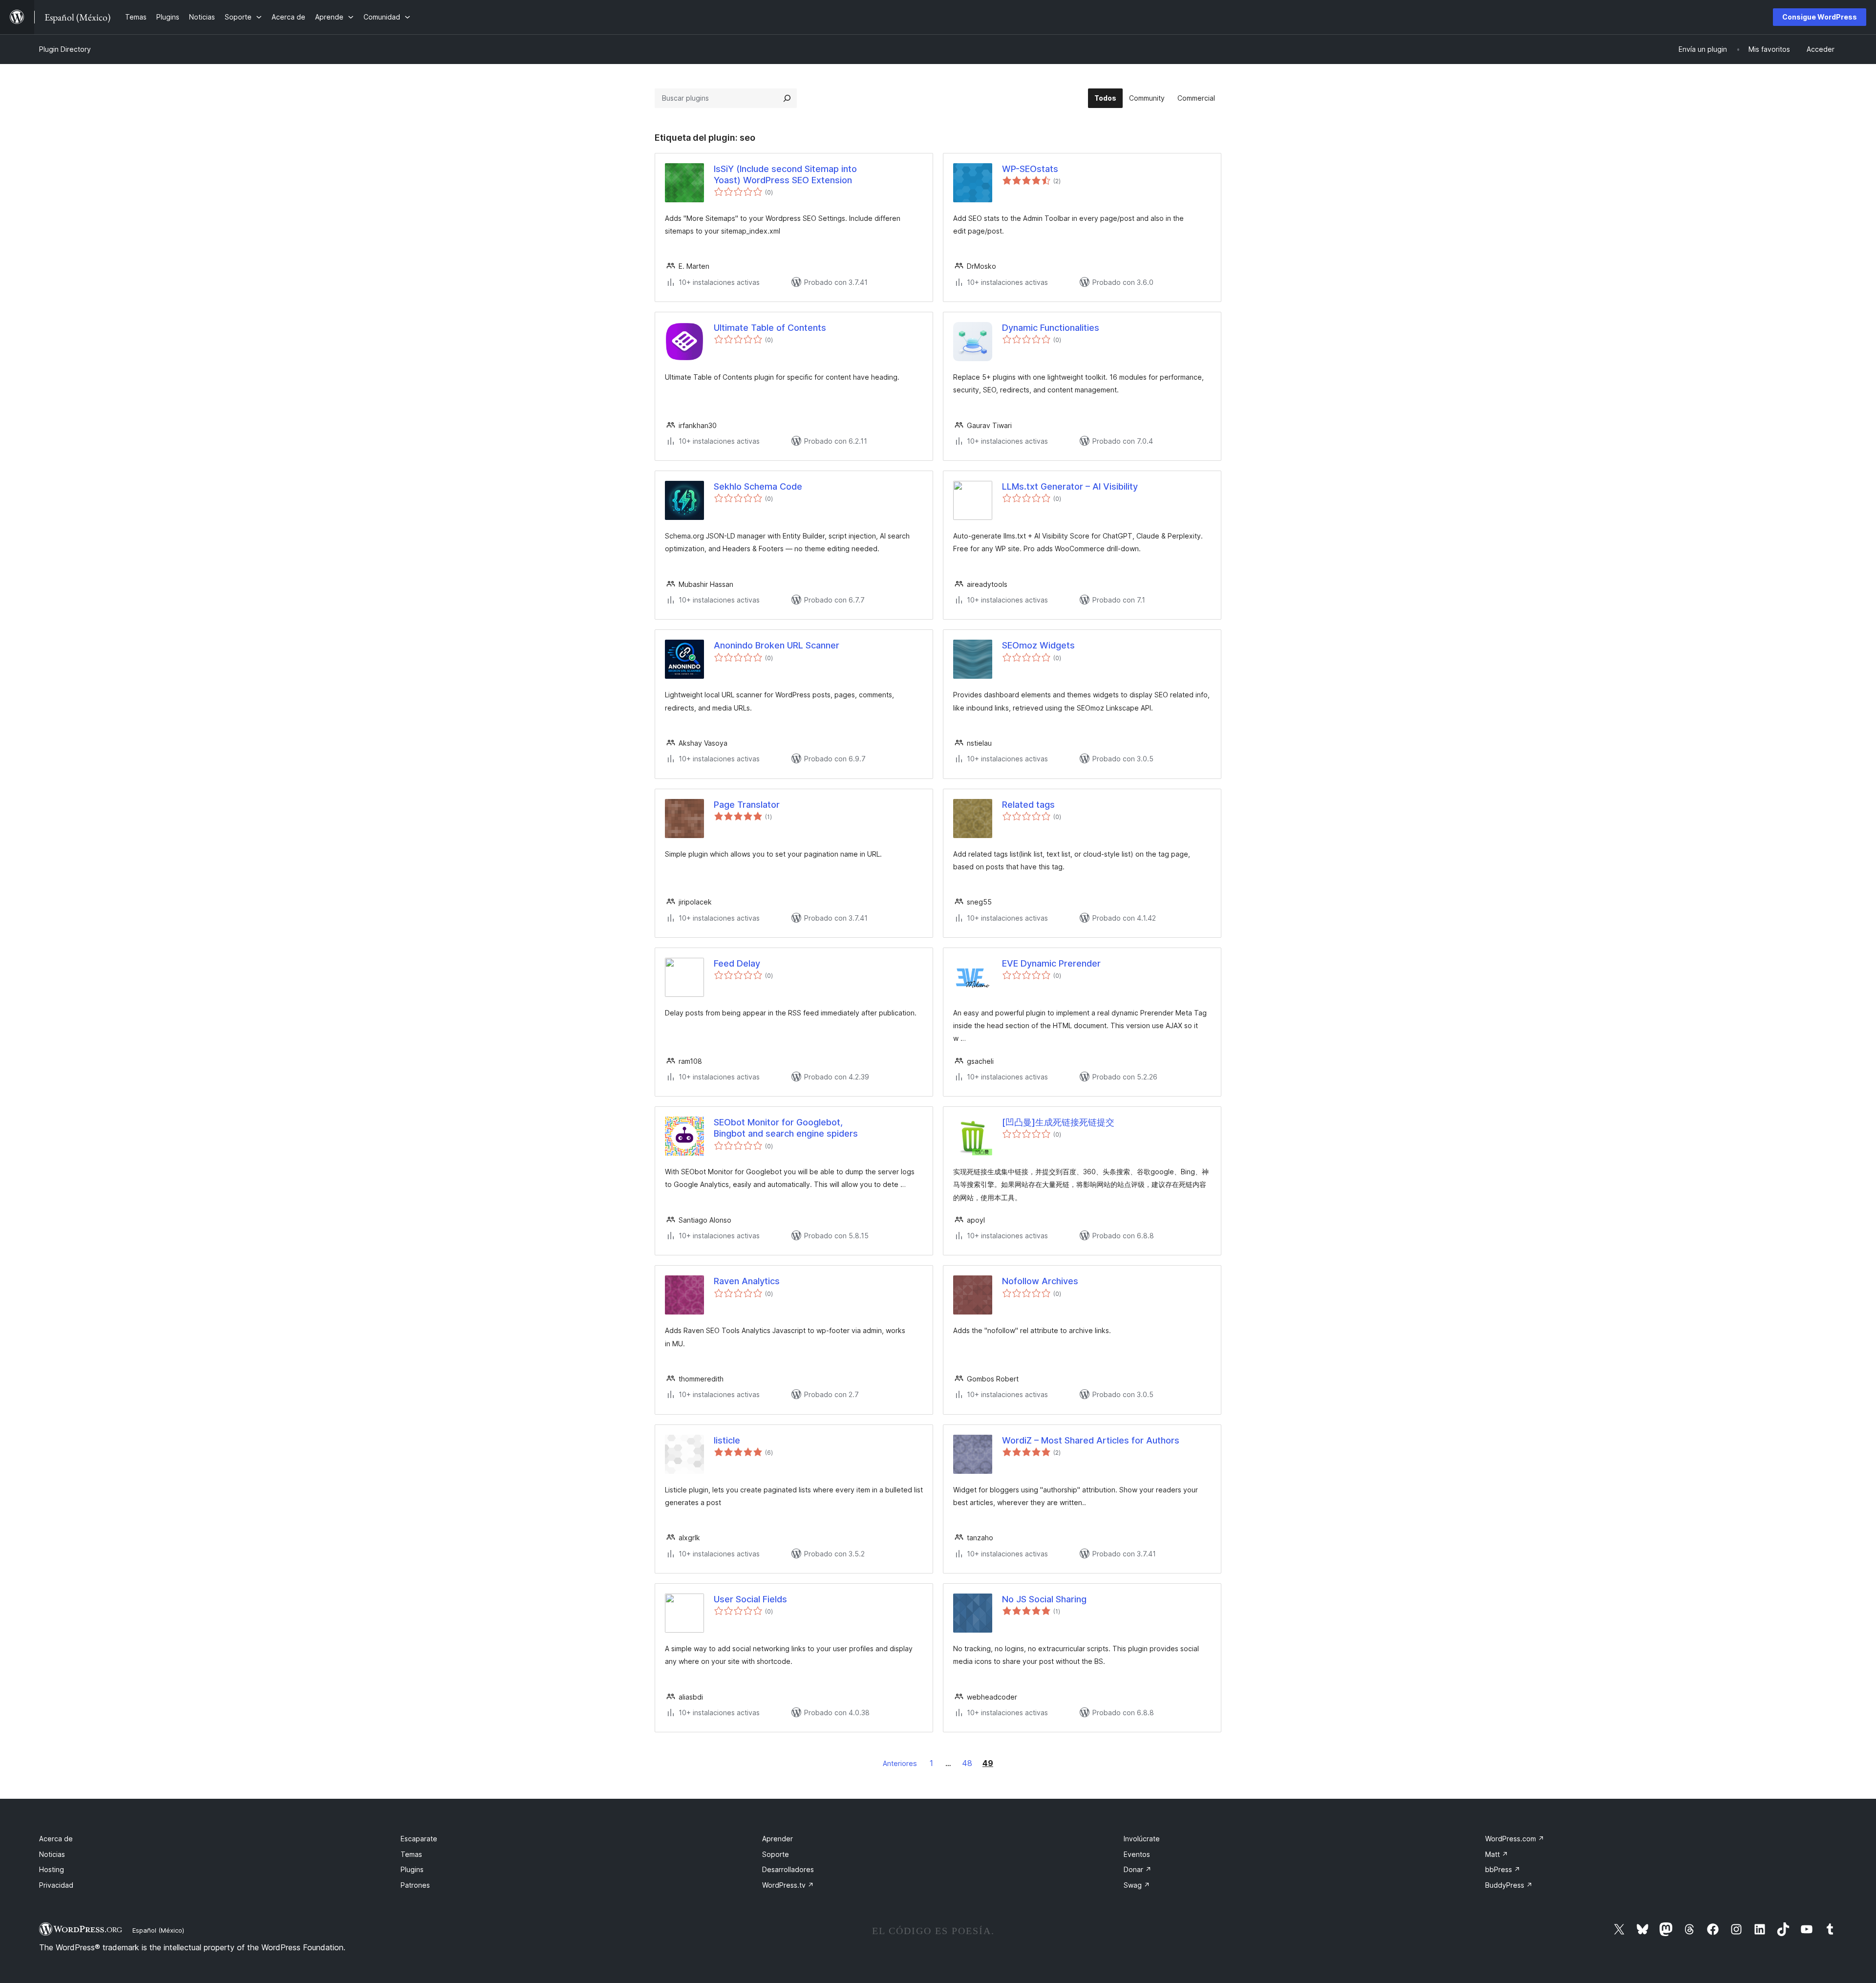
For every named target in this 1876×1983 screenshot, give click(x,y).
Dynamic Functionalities (1051, 328)
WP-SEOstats (1030, 169)
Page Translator (747, 805)
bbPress (1503, 1869)
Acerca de (56, 1839)
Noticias (52, 1854)
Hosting (52, 1869)
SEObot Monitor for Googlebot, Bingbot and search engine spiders (786, 1128)
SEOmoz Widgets (1038, 645)
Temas (411, 1854)
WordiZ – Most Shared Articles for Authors (1091, 1440)
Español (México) (158, 1930)
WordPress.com (1515, 1839)
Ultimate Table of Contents (770, 328)
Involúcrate (1142, 1839)
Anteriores (900, 1763)
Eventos (1137, 1854)
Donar (1138, 1869)
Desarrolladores (788, 1869)
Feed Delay (737, 963)
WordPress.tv (788, 1885)
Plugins (412, 1869)
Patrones (415, 1885)
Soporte (776, 1854)
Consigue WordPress (1820, 17)
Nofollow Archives (1040, 1281)
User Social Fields (750, 1599)
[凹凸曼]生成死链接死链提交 (1058, 1122)
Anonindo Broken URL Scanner (777, 645)
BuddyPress (1509, 1885)
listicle (727, 1440)
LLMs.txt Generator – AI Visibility (1070, 486)
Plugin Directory (65, 49)
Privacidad (56, 1885)
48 (967, 1763)
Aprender (778, 1839)
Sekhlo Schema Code (758, 486)
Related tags (1028, 805)
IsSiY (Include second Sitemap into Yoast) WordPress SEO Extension (785, 174)
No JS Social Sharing (1044, 1599)
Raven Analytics (747, 1281)
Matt (1497, 1854)
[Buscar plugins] (787, 98)
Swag (1137, 1885)
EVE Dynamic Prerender (1051, 963)
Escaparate (419, 1839)
